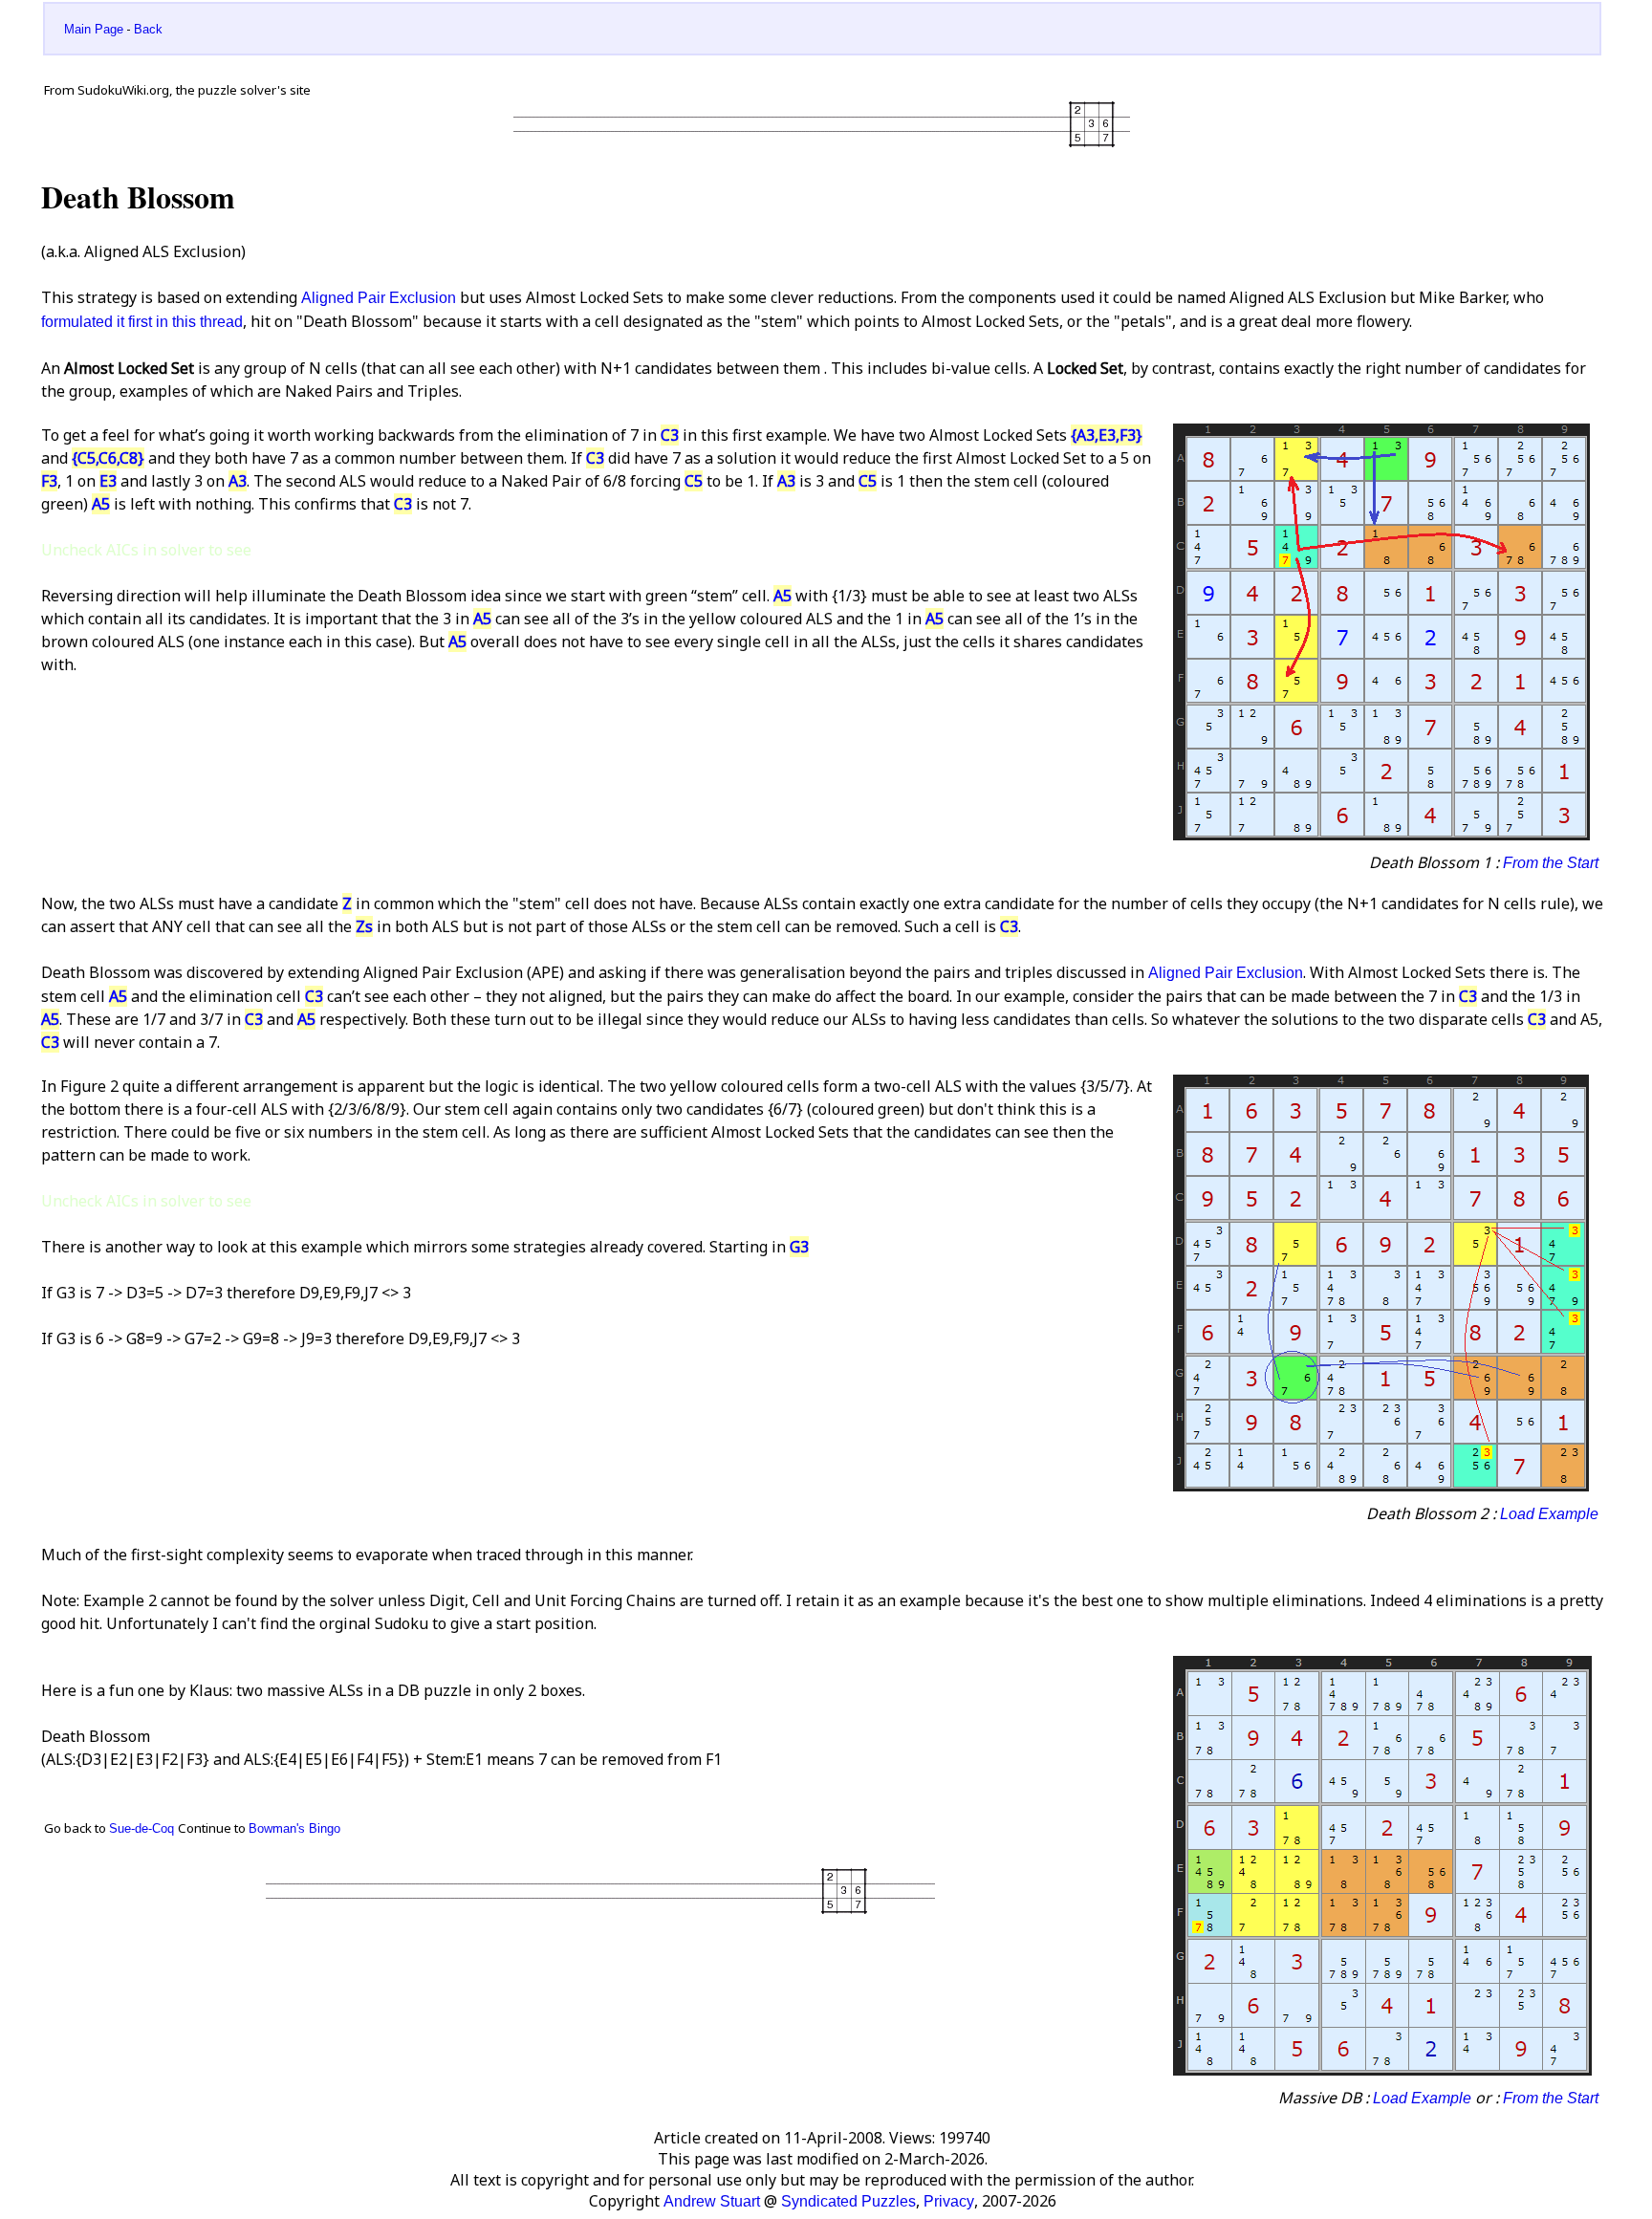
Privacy (949, 2201)
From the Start (1551, 863)
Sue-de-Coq (141, 1828)
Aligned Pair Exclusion (379, 298)
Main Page (94, 29)
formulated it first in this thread (142, 322)
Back (148, 29)
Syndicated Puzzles (848, 2201)
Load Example (1549, 1514)
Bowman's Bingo (294, 1828)
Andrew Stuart (712, 2201)
